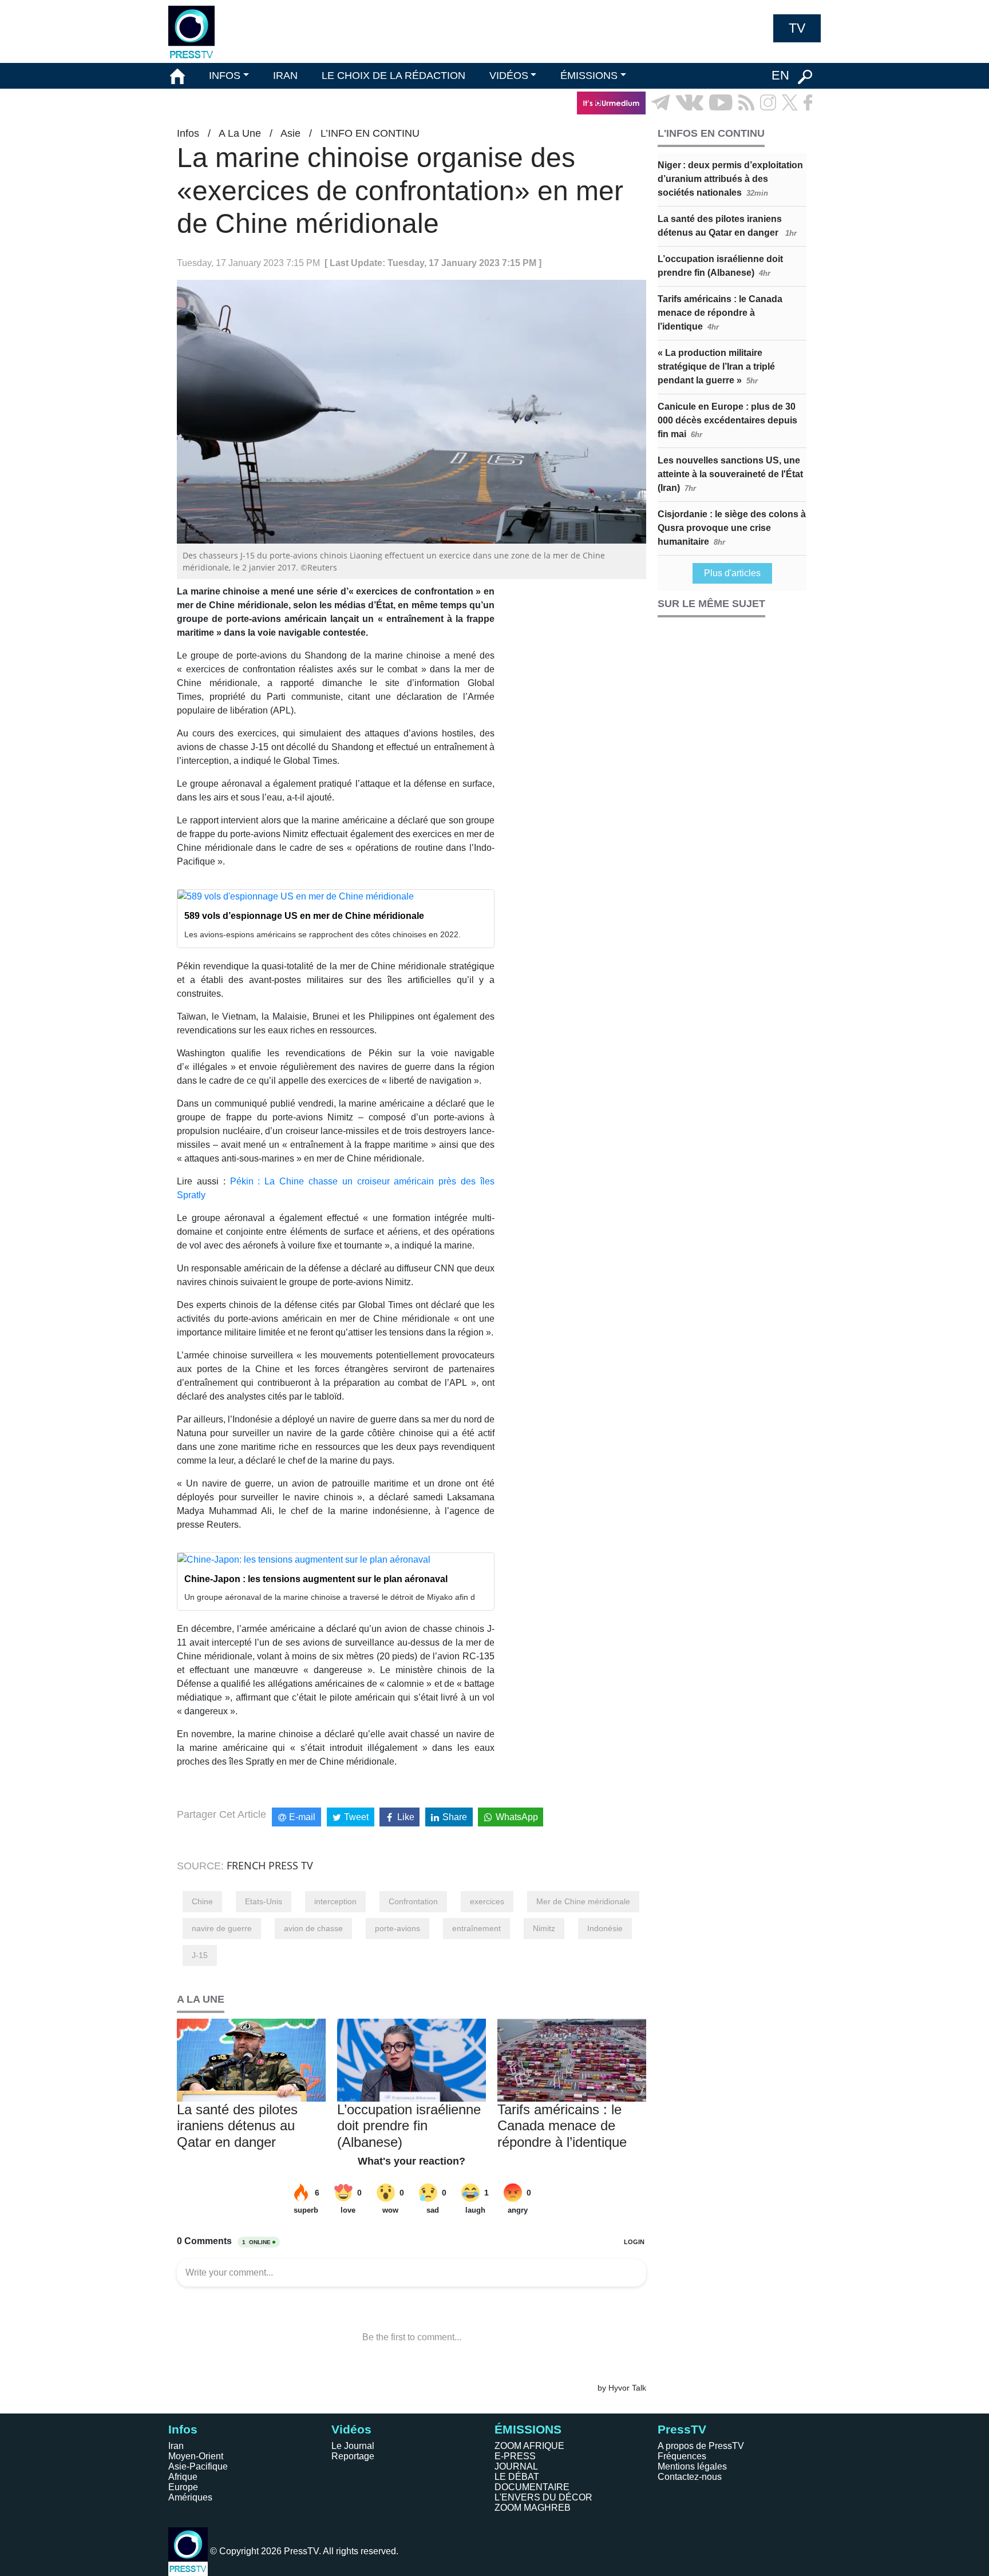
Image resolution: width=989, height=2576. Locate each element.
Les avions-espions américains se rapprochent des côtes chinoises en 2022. (323, 934)
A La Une (240, 133)
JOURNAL (516, 2466)
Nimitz (544, 1928)
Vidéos (351, 2429)
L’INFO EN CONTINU (370, 133)
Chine (202, 1901)
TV (797, 28)
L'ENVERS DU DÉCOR (543, 2497)
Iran (176, 2446)
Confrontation (413, 1901)
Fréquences (682, 2456)
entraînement (476, 1928)
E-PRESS (515, 2456)
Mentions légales (692, 2466)
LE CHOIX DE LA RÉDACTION (393, 76)
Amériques (190, 2497)
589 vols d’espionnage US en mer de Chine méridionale (304, 916)
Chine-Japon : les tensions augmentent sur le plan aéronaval (316, 1579)
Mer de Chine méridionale (583, 1901)
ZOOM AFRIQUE (529, 2446)
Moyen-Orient (196, 2456)
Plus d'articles (732, 573)
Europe (183, 2487)
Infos (188, 133)
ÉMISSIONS (589, 76)
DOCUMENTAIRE (532, 2487)
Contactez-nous (690, 2477)
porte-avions (397, 1928)
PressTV (682, 2429)
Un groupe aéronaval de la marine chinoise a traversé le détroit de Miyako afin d (330, 1597)
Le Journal (353, 2446)
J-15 (200, 1955)
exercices (487, 1901)
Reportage (353, 2456)
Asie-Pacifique (198, 2466)
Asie (290, 133)
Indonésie (605, 1928)
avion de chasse (313, 1928)
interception (335, 1901)
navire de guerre (222, 1928)
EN (780, 75)
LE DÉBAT (517, 2477)
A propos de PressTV (701, 2446)
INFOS (225, 76)
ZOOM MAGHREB (533, 2508)
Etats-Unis (264, 1901)
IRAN (285, 76)
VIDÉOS (509, 76)
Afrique (183, 2477)
